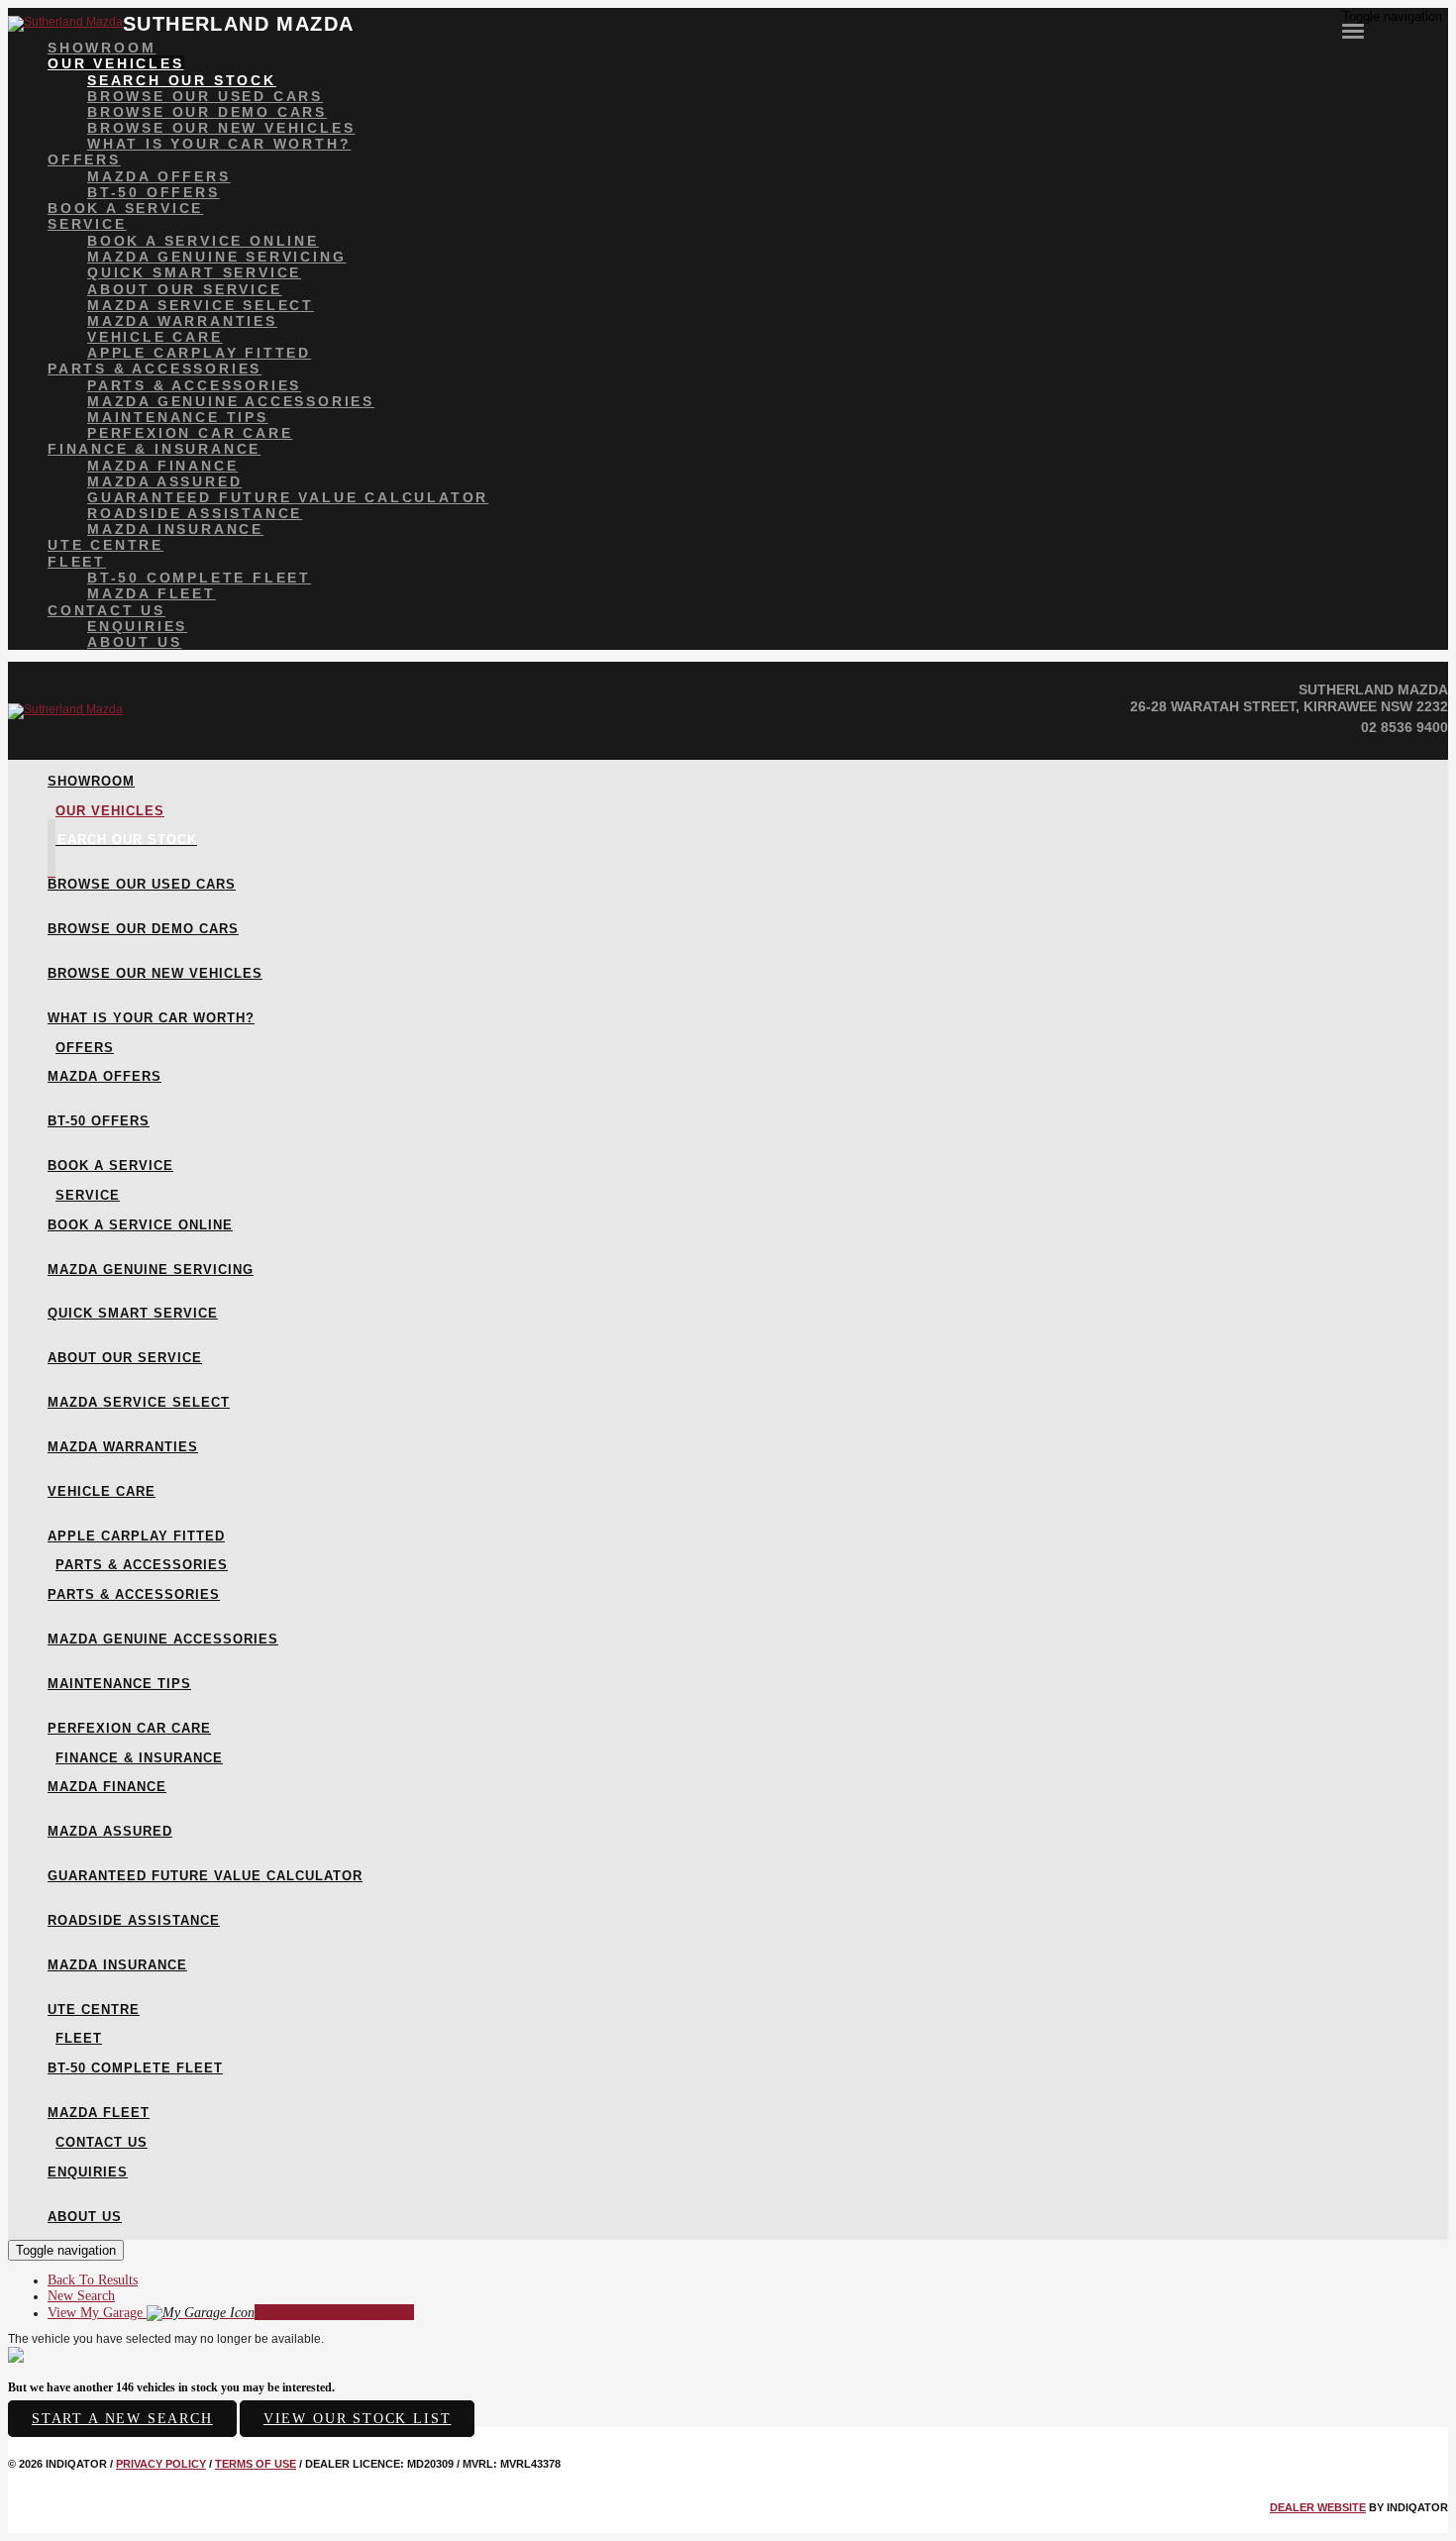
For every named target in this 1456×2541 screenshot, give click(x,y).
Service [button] (87, 224)
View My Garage (231, 2313)
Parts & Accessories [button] (155, 369)
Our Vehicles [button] (116, 63)
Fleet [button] (77, 562)
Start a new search (122, 2419)
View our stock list (358, 2419)
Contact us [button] (106, 610)
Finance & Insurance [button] (154, 449)
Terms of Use (256, 2464)
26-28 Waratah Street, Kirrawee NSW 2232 (1289, 706)
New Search (81, 2296)
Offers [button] (84, 159)
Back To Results (93, 2280)
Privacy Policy (161, 2464)
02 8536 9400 (1404, 727)
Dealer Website (1318, 2507)
